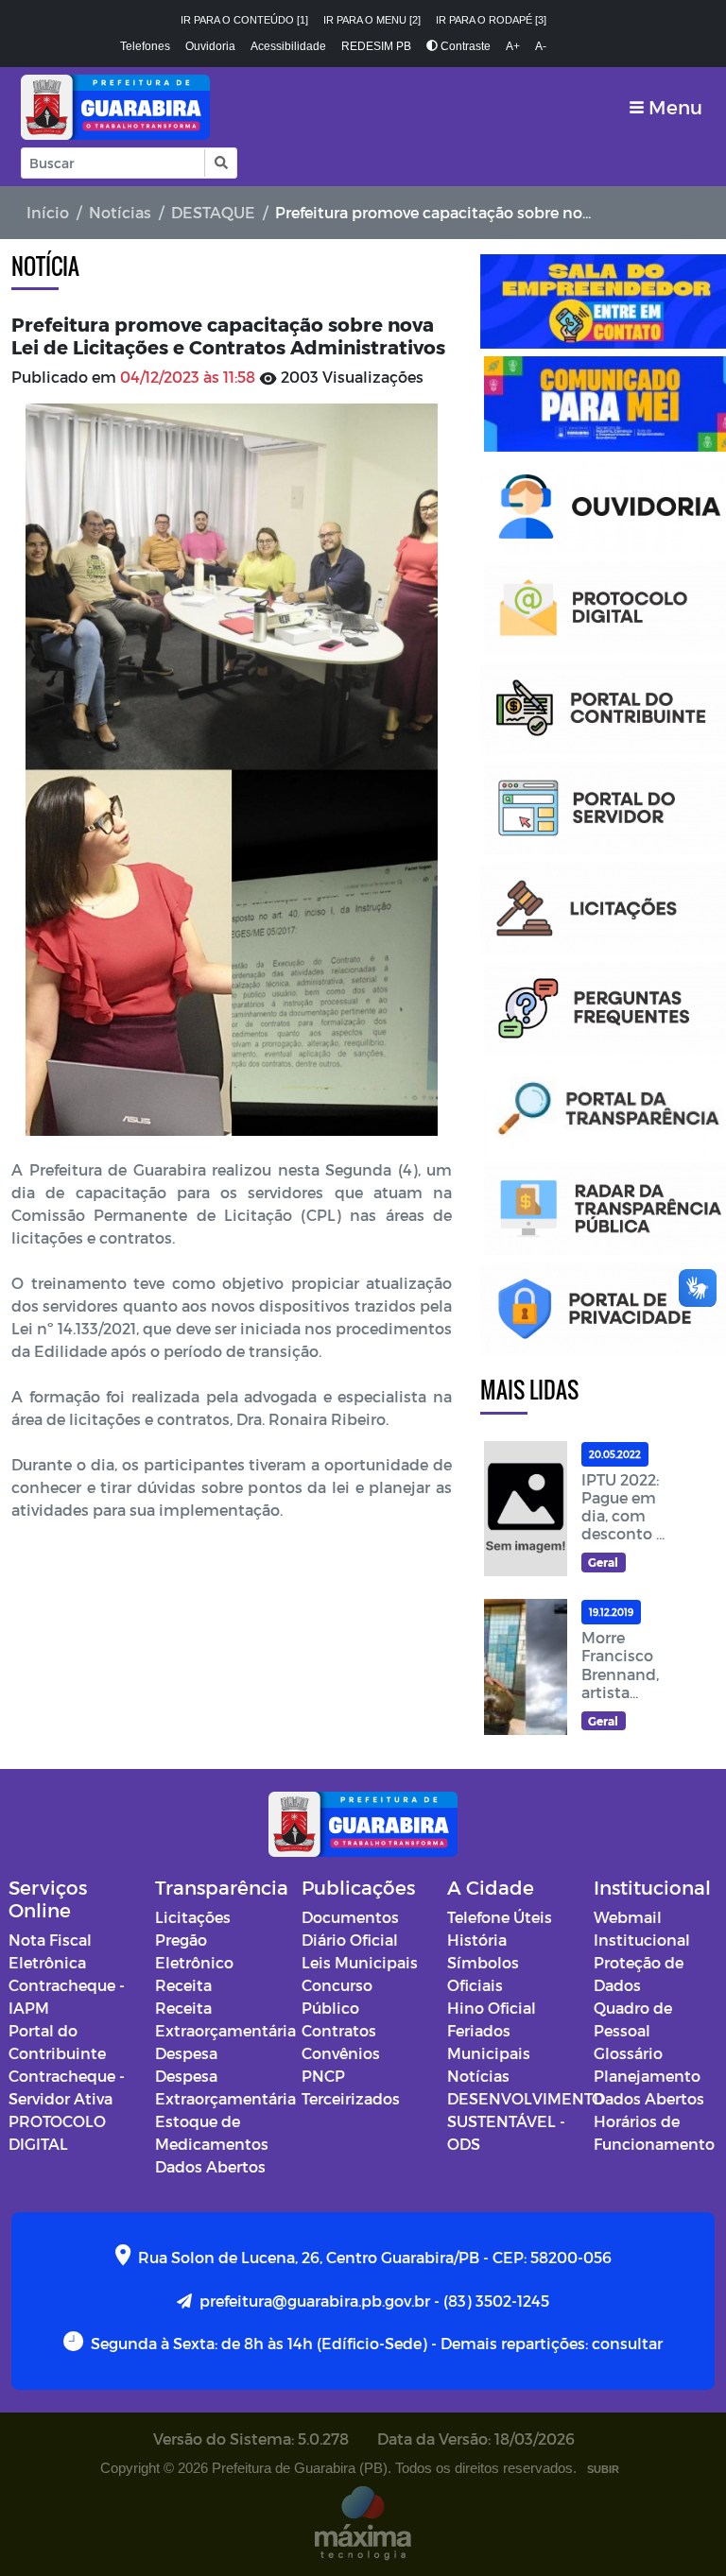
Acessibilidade (288, 46)
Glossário (628, 2053)
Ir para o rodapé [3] (491, 20)
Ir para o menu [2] (372, 20)
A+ (513, 46)
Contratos (339, 2030)
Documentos (350, 1917)
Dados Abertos (210, 2166)
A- (541, 46)
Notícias (120, 212)
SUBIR (603, 2469)
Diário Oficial (350, 1940)
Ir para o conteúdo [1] (244, 20)
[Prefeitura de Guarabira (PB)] (115, 107)
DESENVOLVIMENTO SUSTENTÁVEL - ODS (526, 2121)
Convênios (341, 2053)
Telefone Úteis (500, 1917)
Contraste (464, 46)
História (477, 1940)
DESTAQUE (213, 212)
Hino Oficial (492, 2008)
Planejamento (647, 2076)
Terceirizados (351, 2098)
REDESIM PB (376, 46)
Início (48, 212)
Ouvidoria (210, 46)
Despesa (186, 2053)
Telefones (145, 46)
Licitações (193, 1917)
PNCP (323, 2076)
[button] (220, 163)
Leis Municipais (360, 1962)
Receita (183, 1985)
